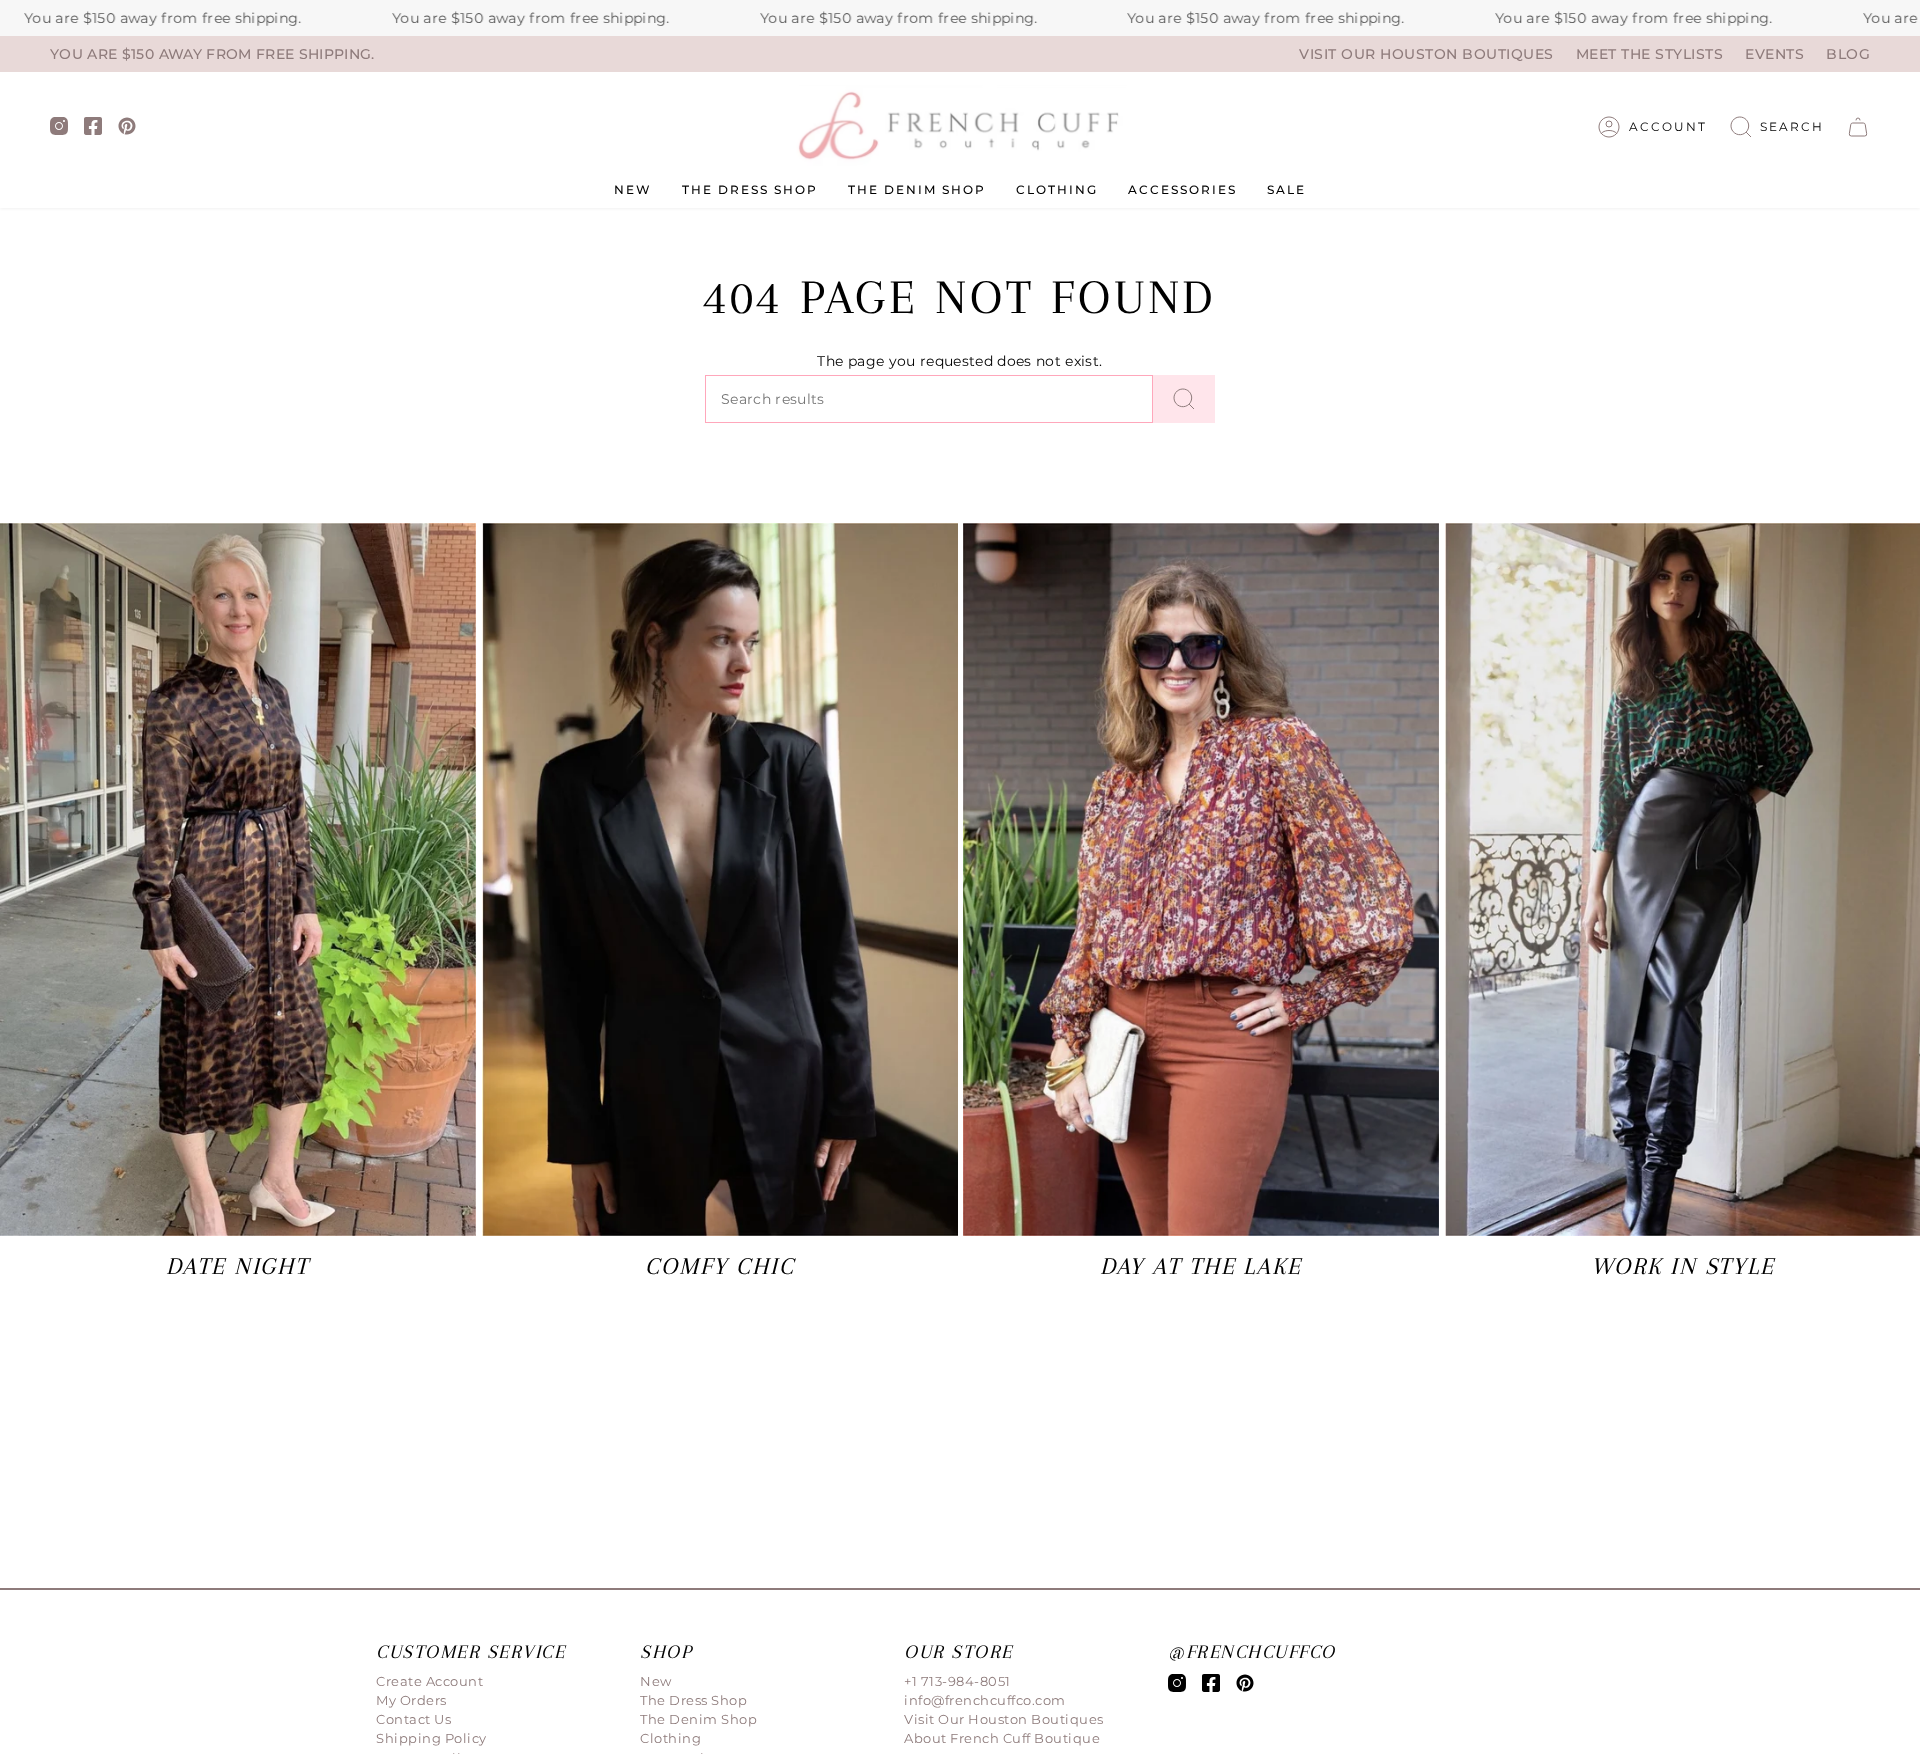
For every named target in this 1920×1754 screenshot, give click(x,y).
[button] (1777, 127)
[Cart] (1858, 127)
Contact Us (413, 1719)
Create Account (429, 1681)
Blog (1848, 54)
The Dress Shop (693, 1700)
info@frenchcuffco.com (985, 1700)
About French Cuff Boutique (1002, 1738)
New (656, 1681)
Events (1774, 54)
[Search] (1184, 399)
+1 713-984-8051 (957, 1681)
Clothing (670, 1738)
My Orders (411, 1700)
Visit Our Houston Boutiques (1426, 54)
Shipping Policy (431, 1738)
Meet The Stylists (1650, 54)
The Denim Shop (698, 1719)
